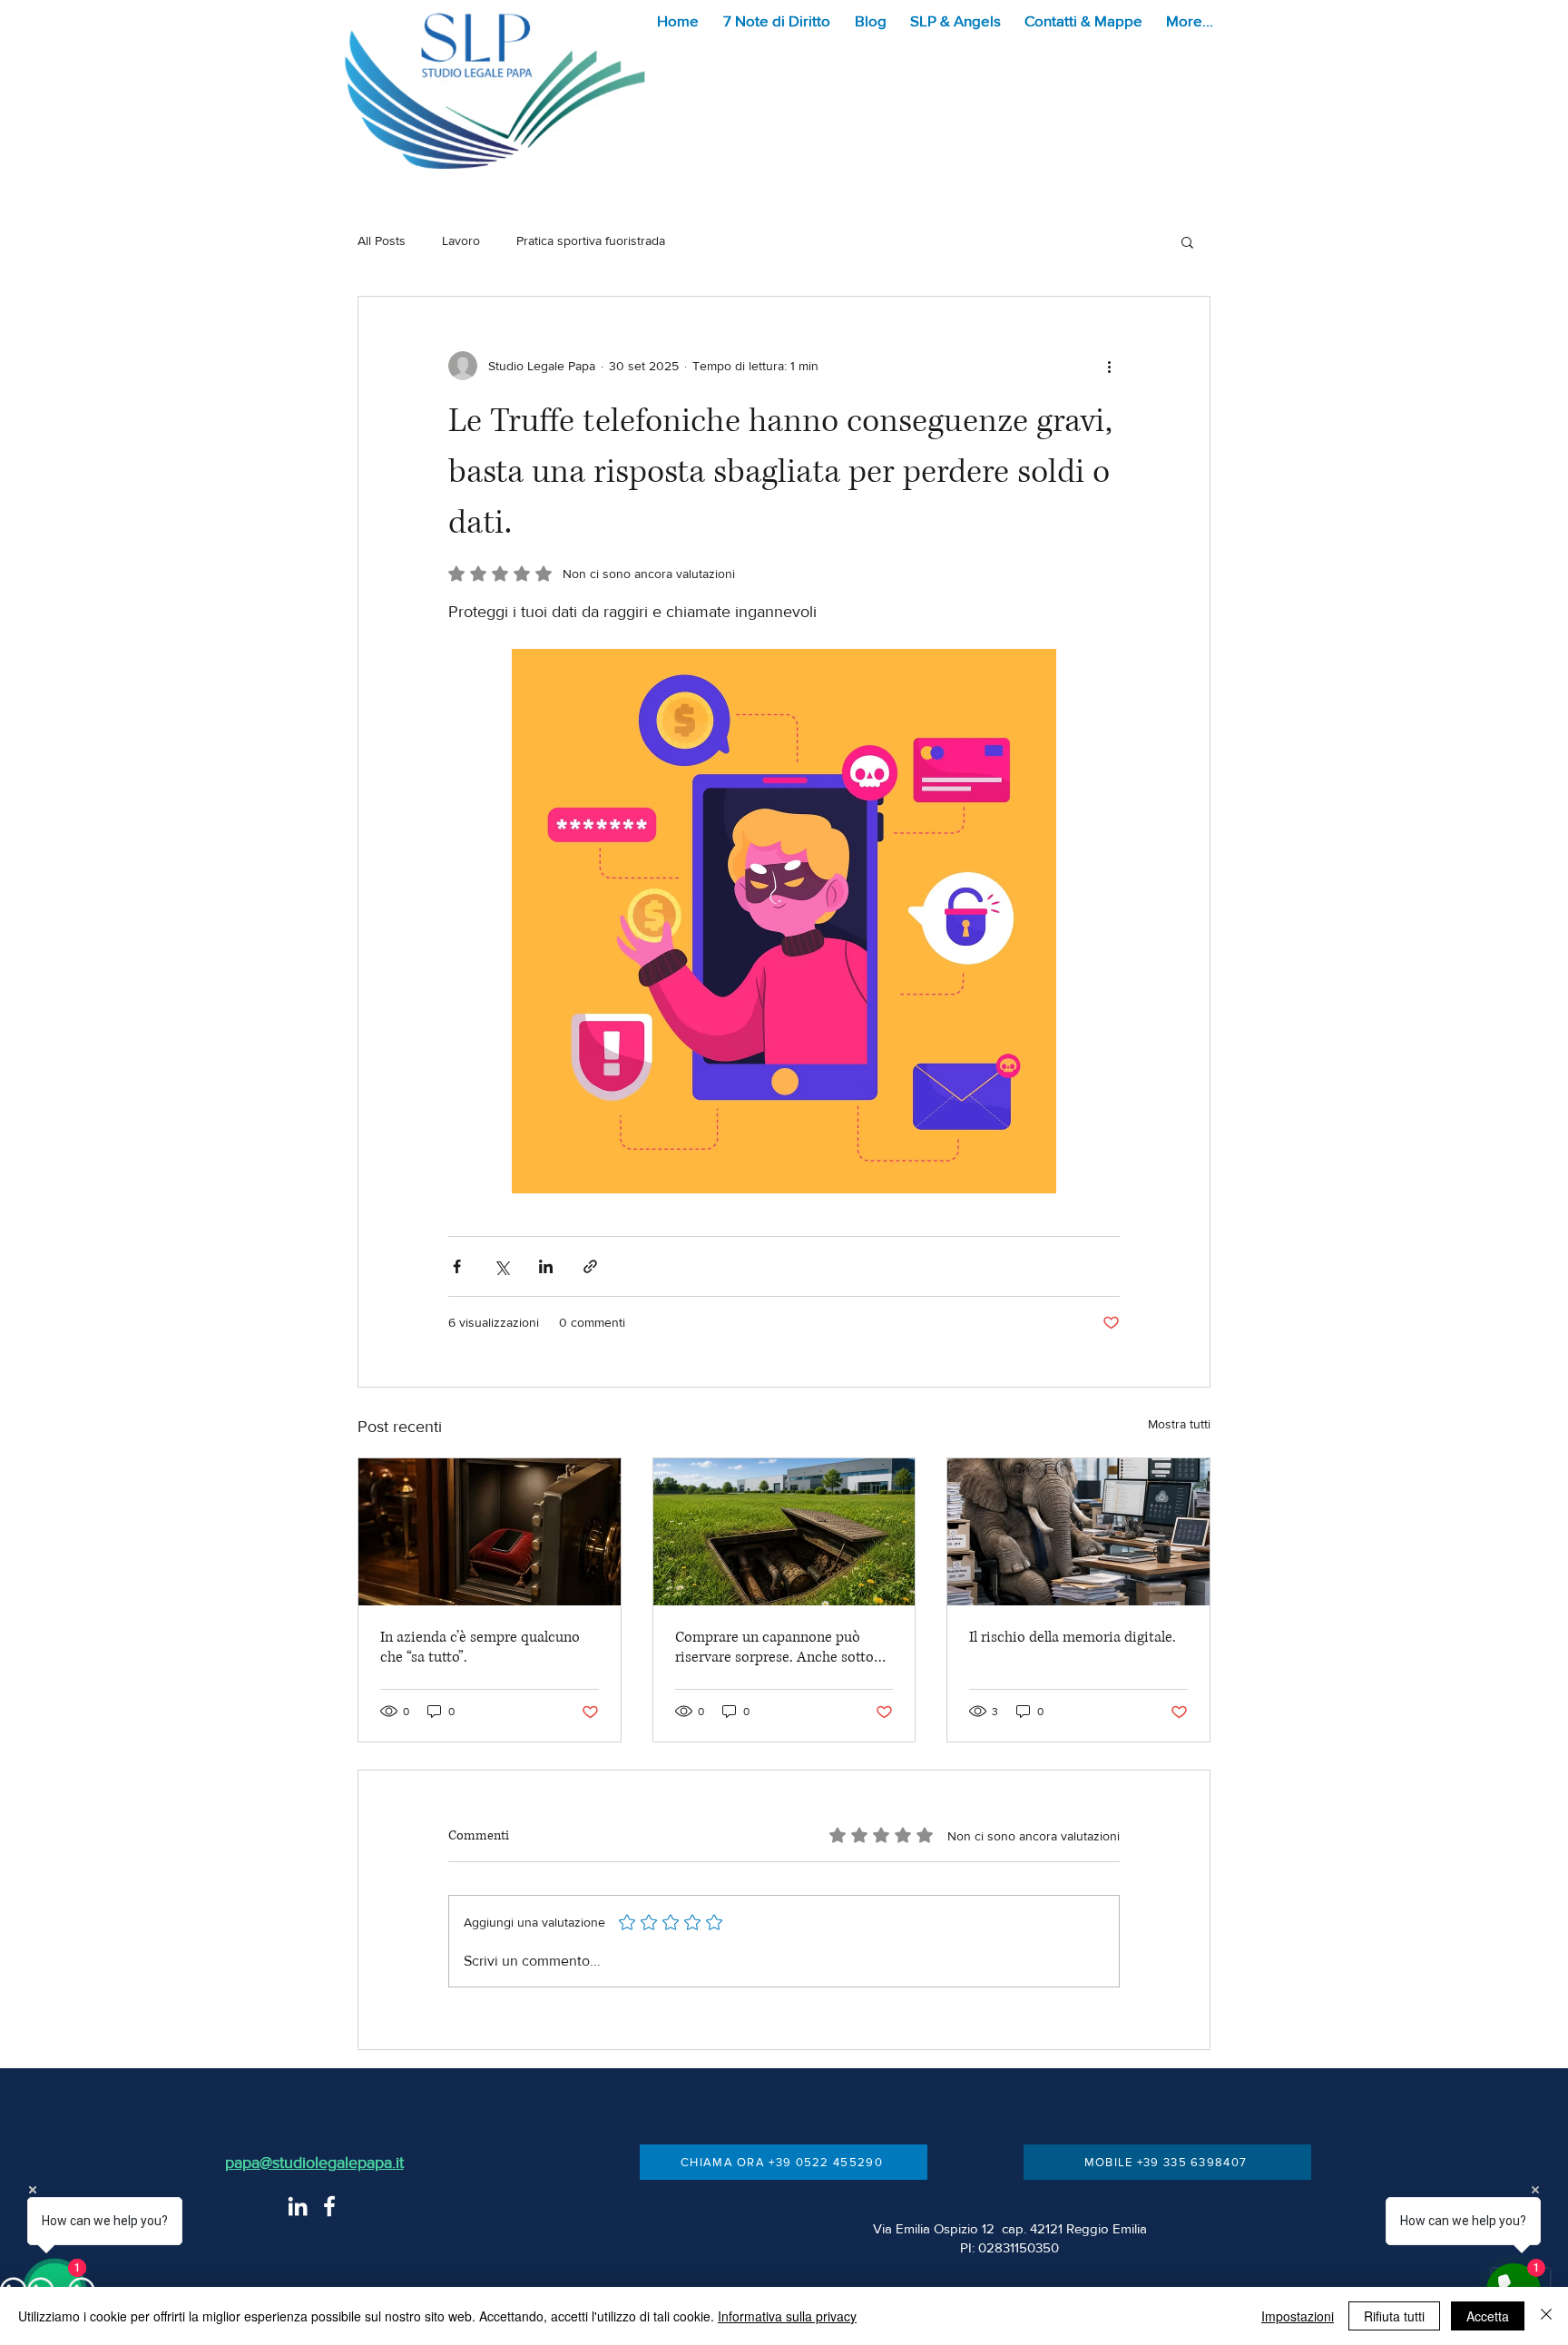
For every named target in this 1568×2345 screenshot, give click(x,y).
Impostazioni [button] (1298, 2316)
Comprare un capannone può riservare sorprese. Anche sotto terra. (774, 1647)
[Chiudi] (1546, 2316)
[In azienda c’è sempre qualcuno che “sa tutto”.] (490, 1532)
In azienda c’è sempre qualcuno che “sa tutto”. (480, 1647)
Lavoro (461, 240)
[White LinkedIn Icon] (298, 2206)
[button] (780, 20)
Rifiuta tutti (1394, 2316)
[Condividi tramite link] (590, 1266)
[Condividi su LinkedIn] (546, 1266)
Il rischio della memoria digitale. (1073, 1637)
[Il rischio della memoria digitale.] (1078, 1532)
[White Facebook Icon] (329, 2206)
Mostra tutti (1179, 1424)
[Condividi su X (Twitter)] (501, 1266)
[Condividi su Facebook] (457, 1266)
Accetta (1488, 2316)
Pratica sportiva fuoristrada (591, 240)
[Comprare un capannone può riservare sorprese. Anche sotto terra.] (784, 1532)
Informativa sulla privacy (787, 2316)
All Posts (382, 240)
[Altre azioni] (1109, 366)
